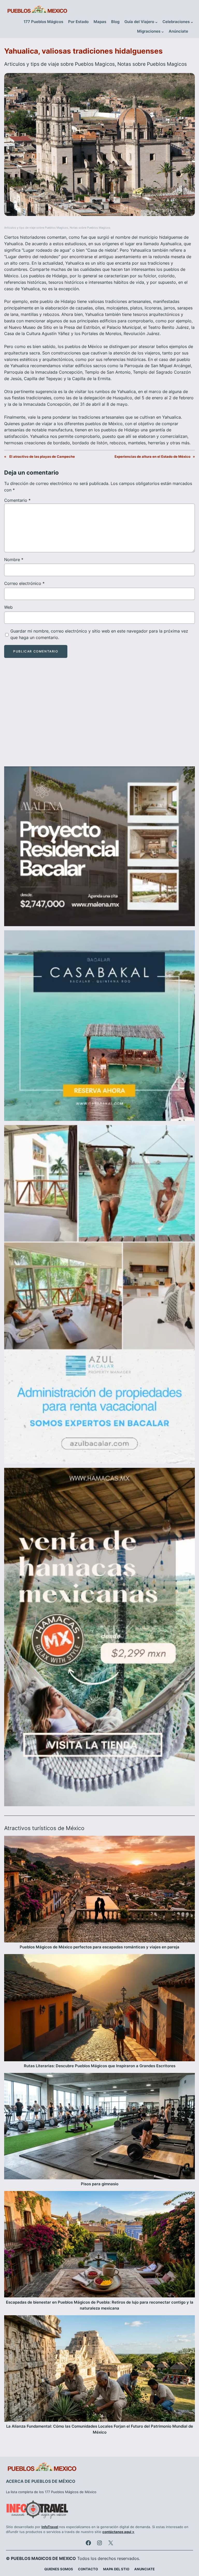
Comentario (17, 500)
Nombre (14, 560)
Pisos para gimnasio (100, 2184)
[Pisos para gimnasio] (99, 2127)
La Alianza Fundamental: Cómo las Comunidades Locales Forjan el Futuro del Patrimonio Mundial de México (100, 2429)
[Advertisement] (99, 717)
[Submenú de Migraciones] (163, 32)
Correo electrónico (24, 583)
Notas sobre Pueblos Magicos (152, 64)
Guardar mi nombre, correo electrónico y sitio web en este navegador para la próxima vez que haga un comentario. (99, 634)
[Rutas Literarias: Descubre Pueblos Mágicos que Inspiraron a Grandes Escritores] (99, 2009)
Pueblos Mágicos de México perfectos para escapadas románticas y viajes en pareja (99, 1947)
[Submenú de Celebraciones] (192, 22)
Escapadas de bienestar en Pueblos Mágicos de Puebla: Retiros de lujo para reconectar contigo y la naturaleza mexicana (100, 2305)
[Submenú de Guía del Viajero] (156, 22)
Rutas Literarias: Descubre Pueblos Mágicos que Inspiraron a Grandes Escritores (100, 2066)
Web (8, 607)
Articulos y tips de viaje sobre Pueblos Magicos (59, 64)
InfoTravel (50, 2527)
